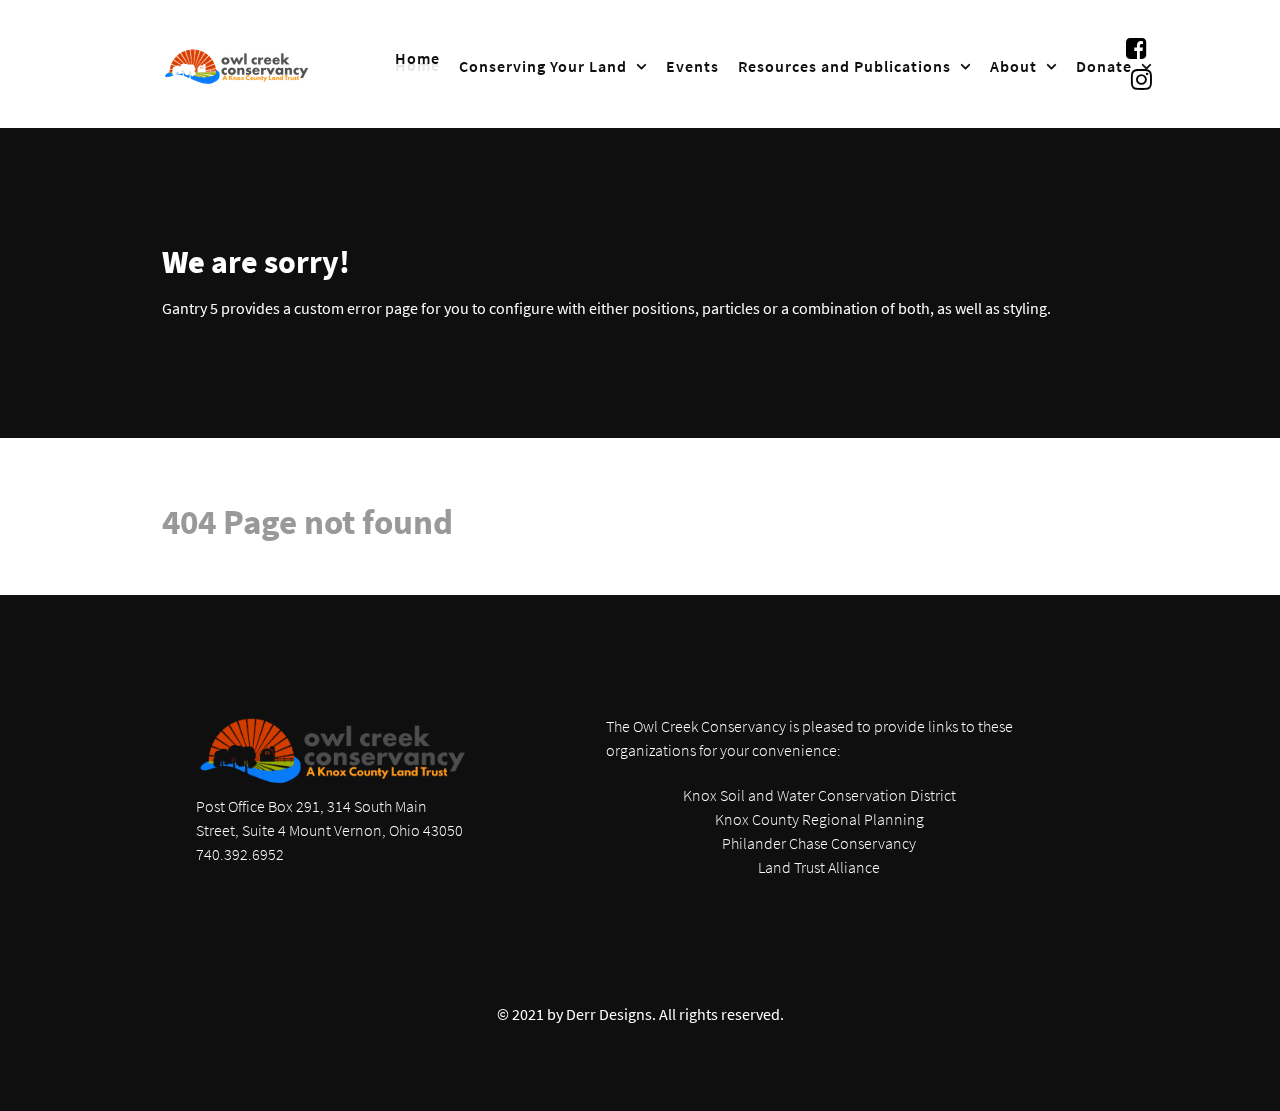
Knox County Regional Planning (819, 819)
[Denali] (237, 64)
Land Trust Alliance (819, 867)
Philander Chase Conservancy (819, 843)
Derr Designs (609, 1014)
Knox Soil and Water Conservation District (819, 795)
